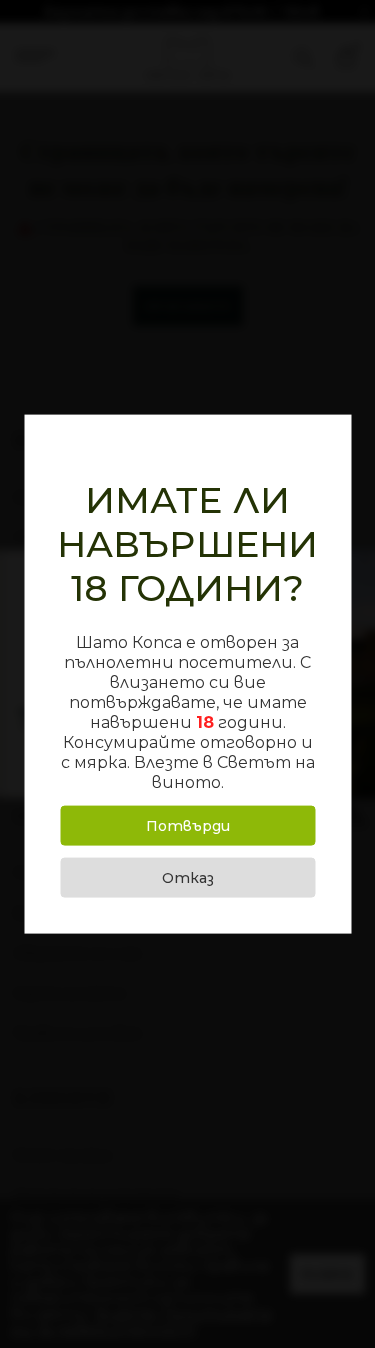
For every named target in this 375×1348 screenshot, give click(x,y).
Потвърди (188, 825)
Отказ (188, 877)
